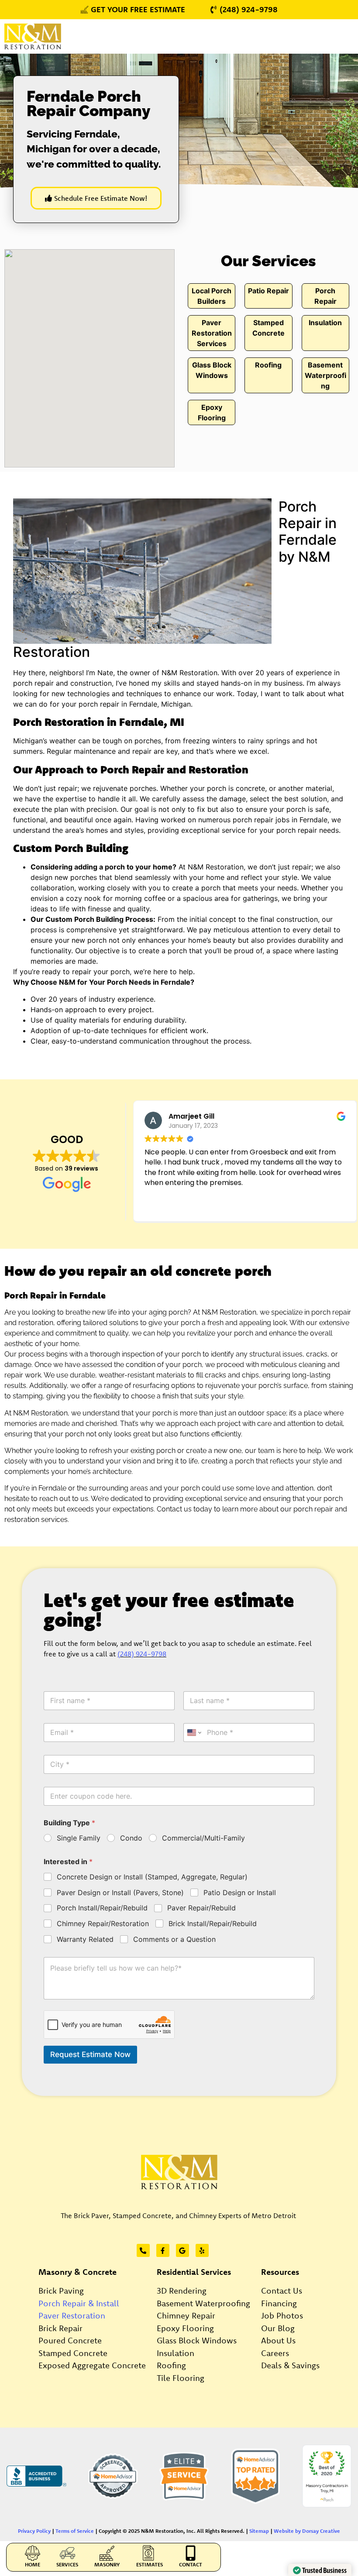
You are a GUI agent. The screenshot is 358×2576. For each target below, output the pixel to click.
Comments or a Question (174, 1939)
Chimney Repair (186, 2315)
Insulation (325, 323)
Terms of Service (75, 2531)
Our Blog (278, 2328)
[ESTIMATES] (150, 2553)
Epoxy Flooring (185, 2328)
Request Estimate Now (90, 2054)
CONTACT (191, 2564)
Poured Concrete (70, 2340)
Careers (275, 2353)
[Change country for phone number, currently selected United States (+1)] (194, 1733)
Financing (279, 2303)
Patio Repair (268, 291)
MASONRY (107, 2564)
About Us (278, 2340)
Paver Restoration (72, 2315)
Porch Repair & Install (79, 2303)
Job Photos (282, 2315)
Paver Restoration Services (212, 333)
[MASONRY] (107, 2553)
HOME (33, 2564)
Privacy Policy (34, 2531)
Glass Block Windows (197, 2340)
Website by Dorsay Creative (307, 2531)
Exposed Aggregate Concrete (92, 2365)
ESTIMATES (150, 2564)
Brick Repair (60, 2328)
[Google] (182, 2250)
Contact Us (282, 2291)
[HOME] (33, 2553)
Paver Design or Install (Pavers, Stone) (120, 1893)
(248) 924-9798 (142, 1654)
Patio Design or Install (240, 1893)
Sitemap (259, 2531)
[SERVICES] (67, 2553)
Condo (131, 1838)
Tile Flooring (181, 2378)
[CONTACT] (191, 2553)
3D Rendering (182, 2291)
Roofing (268, 365)
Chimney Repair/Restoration (103, 1923)
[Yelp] (202, 2250)
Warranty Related (85, 1939)
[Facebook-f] (163, 2250)
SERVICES (67, 2564)
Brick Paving (61, 2291)
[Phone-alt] (143, 2250)
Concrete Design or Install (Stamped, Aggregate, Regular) (152, 1877)
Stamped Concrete (73, 2353)
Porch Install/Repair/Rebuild (102, 1908)
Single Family (79, 1838)
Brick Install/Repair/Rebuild (213, 1923)
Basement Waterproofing (325, 375)
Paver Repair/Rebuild (201, 1908)
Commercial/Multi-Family (203, 1838)
